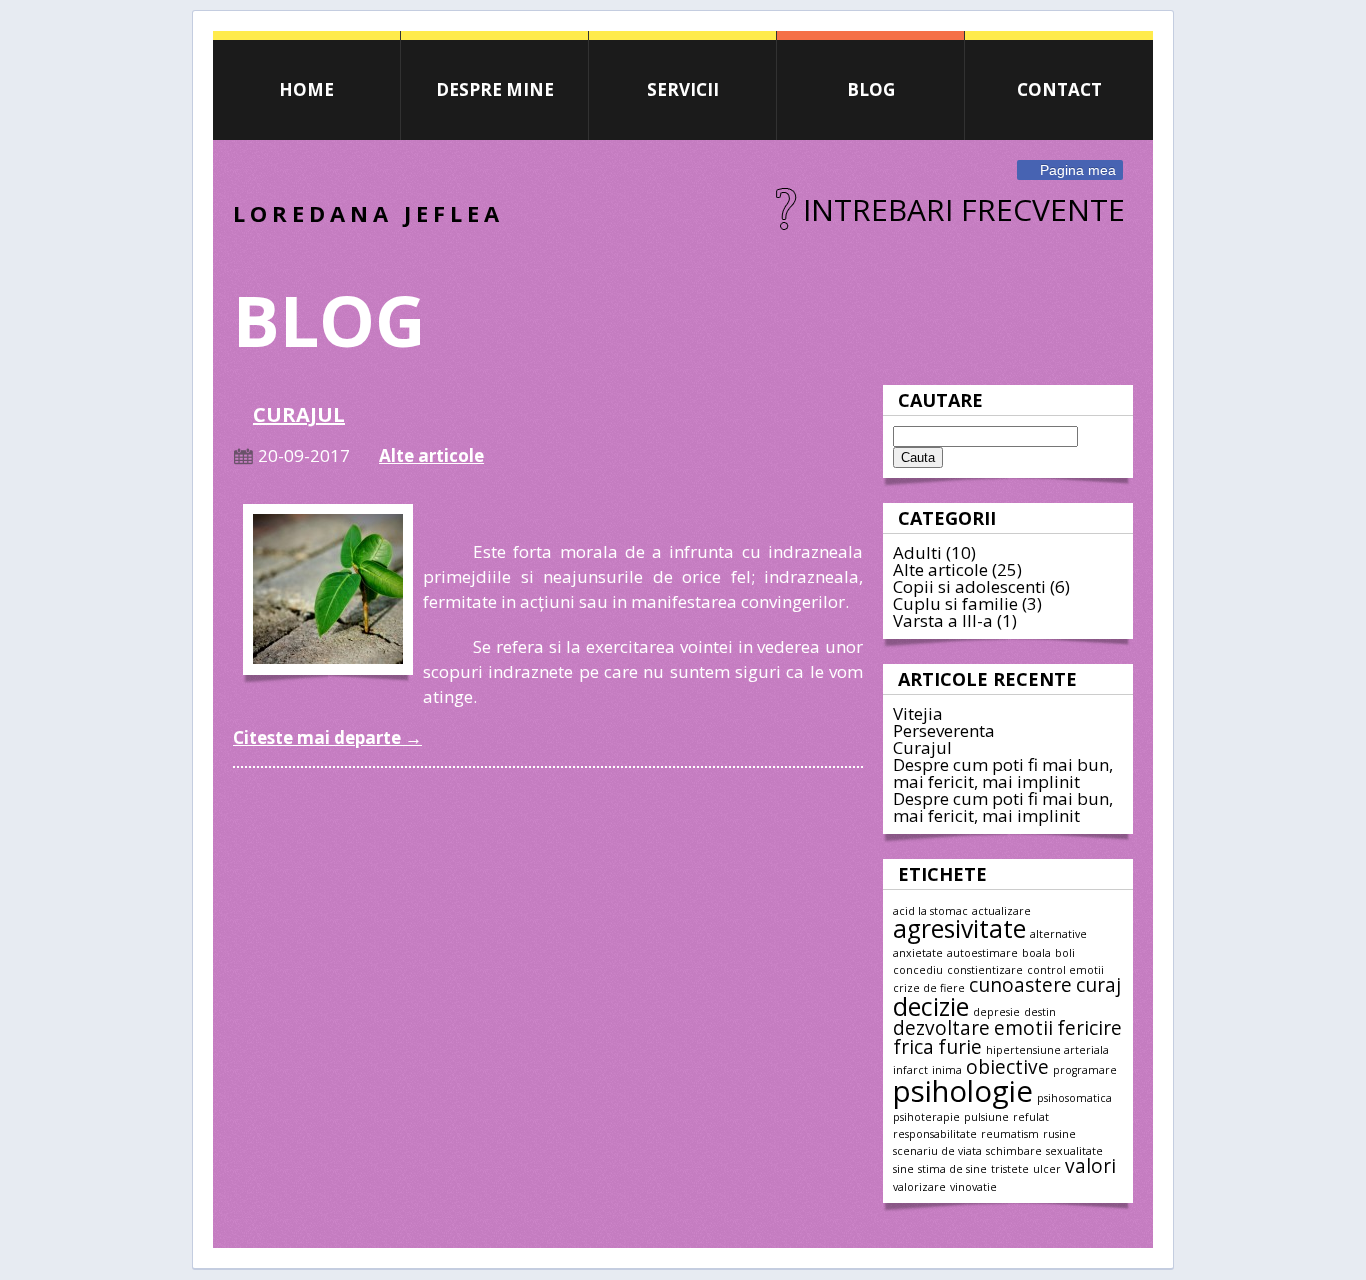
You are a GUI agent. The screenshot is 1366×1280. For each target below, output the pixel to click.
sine (903, 1169)
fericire (1089, 1028)
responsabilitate (935, 1134)
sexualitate (1074, 1151)
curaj (1098, 985)
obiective (1007, 1067)
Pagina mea (1078, 170)
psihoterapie (926, 1117)
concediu (918, 970)
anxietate (918, 953)
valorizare (919, 1187)
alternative (1058, 934)
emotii (1023, 1028)
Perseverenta (944, 730)
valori (1090, 1166)
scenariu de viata (937, 1151)
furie (960, 1047)
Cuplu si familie (955, 603)
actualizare (1001, 911)
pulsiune (986, 1117)
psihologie (963, 1091)
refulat (1031, 1117)
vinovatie (973, 1187)
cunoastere (1020, 985)
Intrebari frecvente (964, 209)
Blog (871, 89)
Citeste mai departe (327, 737)
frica (913, 1047)
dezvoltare (941, 1028)
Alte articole (940, 569)
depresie (996, 1012)
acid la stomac (930, 911)
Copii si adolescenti (969, 586)
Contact (1059, 89)
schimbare (1014, 1151)
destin (1040, 1012)
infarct (910, 1070)
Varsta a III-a (943, 620)
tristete (1010, 1169)
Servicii (683, 89)
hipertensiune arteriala (1047, 1050)
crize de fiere (929, 988)
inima (947, 1070)
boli (1065, 953)
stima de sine (952, 1169)
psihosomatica (1074, 1098)
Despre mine (495, 89)
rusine (1059, 1134)
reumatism (1010, 1134)
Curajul (922, 747)
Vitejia (918, 713)
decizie (931, 1006)
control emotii (1065, 970)
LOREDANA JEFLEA (368, 213)
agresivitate (959, 928)
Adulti (917, 552)
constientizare (985, 970)
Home (306, 89)
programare (1085, 1070)
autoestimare (982, 953)
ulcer (1047, 1169)
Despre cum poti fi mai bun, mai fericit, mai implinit (1003, 773)
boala (1036, 953)
